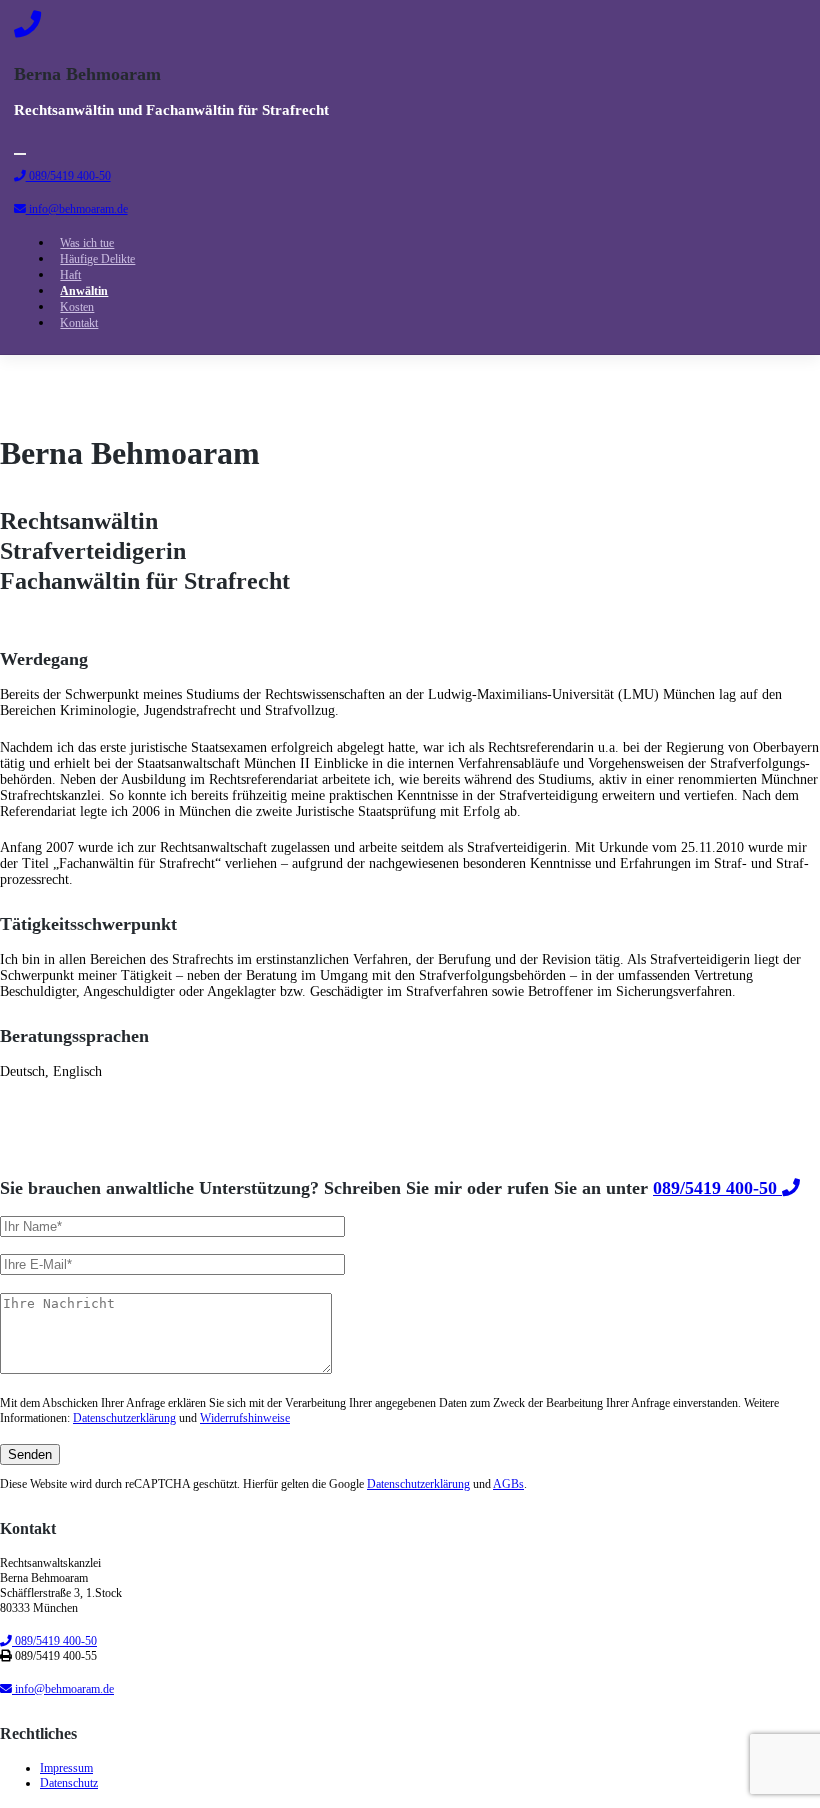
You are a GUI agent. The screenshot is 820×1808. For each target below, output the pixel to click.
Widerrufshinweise (245, 1418)
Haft (70, 275)
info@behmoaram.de (77, 209)
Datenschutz (69, 1783)
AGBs (508, 1484)
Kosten (77, 307)
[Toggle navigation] (20, 154)
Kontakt (79, 323)
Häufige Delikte (97, 259)
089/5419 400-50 (68, 176)
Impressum (66, 1768)
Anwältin (84, 291)
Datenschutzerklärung (124, 1418)
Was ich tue (87, 243)
